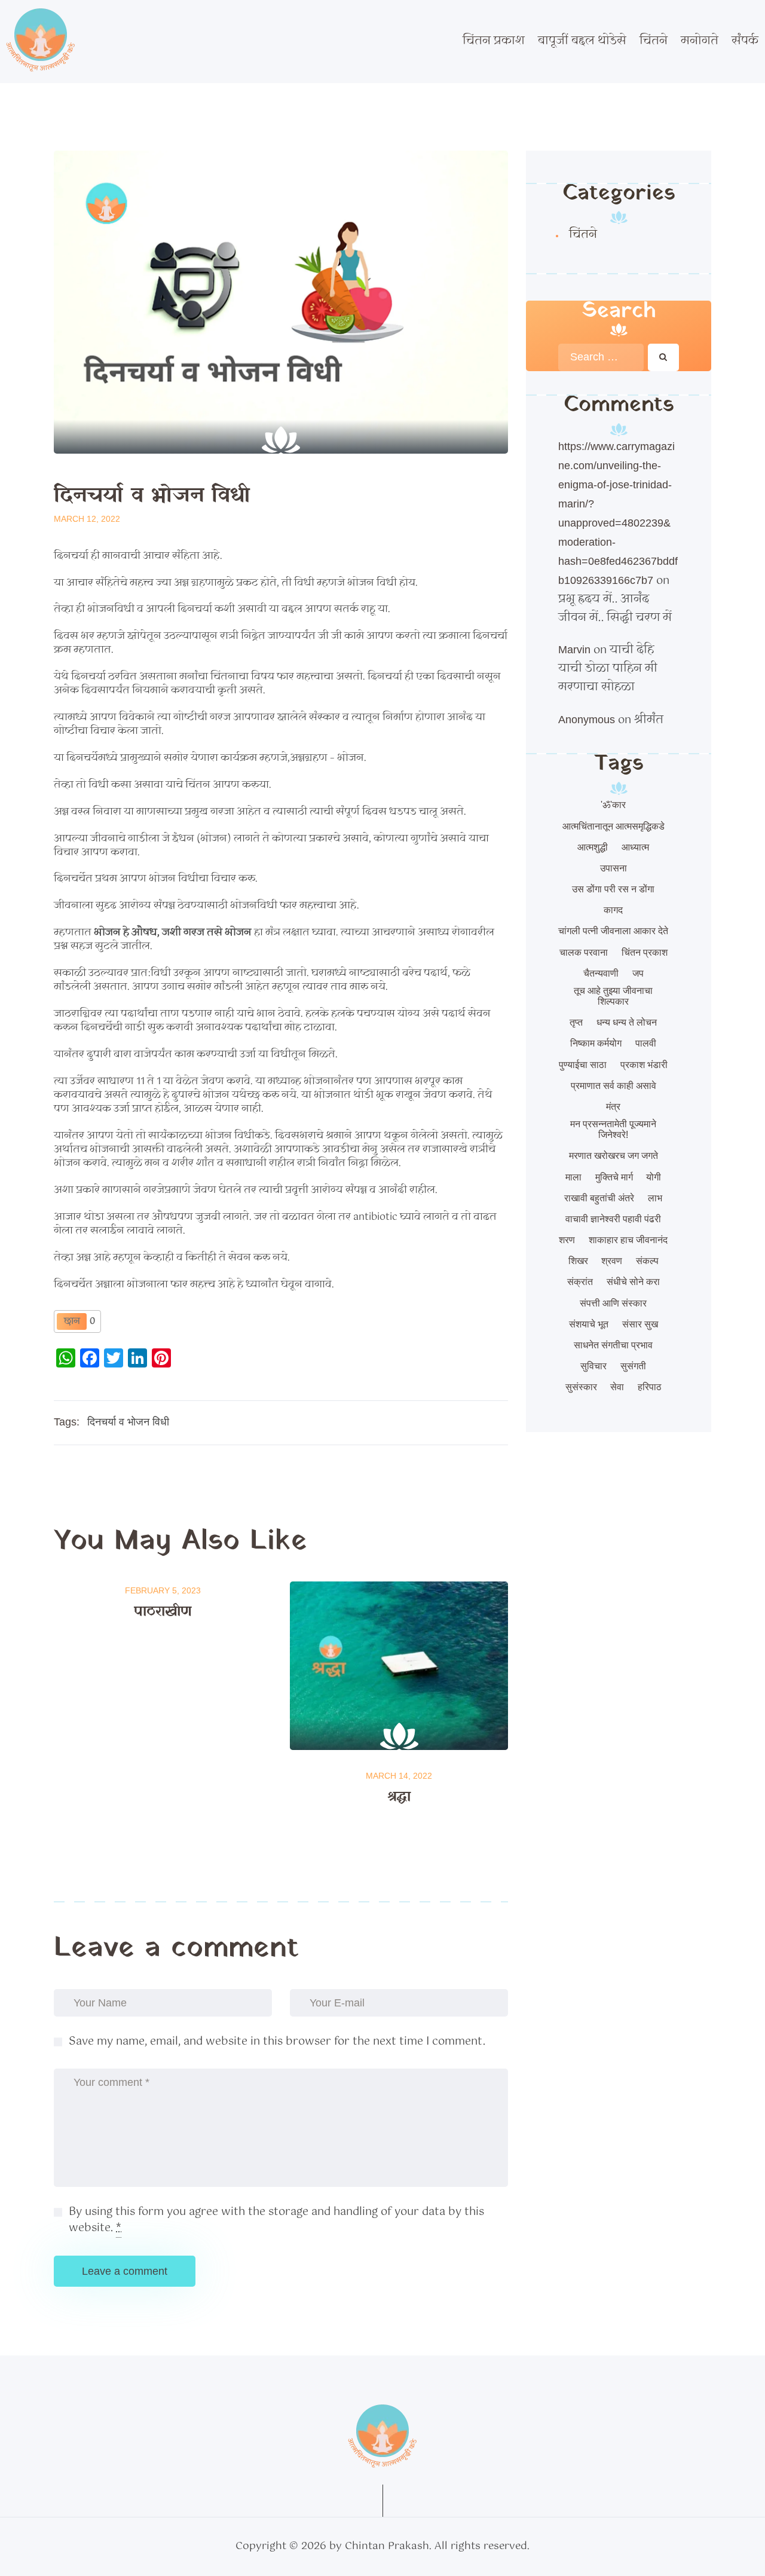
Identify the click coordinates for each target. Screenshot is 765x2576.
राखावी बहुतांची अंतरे (599, 1198)
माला (573, 1177)
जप (638, 973)
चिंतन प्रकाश (645, 952)
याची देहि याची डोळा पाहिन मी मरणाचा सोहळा (608, 669)
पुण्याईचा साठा (583, 1065)
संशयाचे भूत (589, 1324)
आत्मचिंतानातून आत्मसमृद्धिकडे (613, 826)
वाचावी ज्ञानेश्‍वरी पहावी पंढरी (613, 1219)
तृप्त (576, 1022)
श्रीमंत (649, 720)
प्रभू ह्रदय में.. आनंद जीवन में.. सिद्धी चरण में (615, 609)
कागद (613, 910)
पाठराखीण (163, 1612)
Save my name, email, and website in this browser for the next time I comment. (277, 2042)
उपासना (613, 868)
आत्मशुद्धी (593, 847)
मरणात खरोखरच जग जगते (613, 1156)
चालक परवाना (584, 952)
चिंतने (583, 235)
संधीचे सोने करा (633, 1282)
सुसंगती (633, 1366)
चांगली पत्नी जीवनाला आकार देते (613, 931)
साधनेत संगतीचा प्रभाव (613, 1345)
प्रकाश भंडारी (644, 1065)
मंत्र (613, 1107)
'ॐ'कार (613, 805)
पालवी (646, 1043)
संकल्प (647, 1261)
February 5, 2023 (163, 1590)
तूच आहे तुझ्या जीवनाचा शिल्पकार (613, 996)
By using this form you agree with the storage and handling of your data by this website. (276, 2220)
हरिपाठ (650, 1387)
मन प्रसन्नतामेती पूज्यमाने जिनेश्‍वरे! (613, 1129)
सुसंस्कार (581, 1387)
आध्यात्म (635, 847)
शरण (567, 1240)
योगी (654, 1177)
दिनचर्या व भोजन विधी (128, 1422)
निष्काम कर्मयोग (596, 1043)
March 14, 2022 (399, 1776)
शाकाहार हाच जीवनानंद (628, 1240)
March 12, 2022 (87, 519)
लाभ (655, 1198)
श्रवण (612, 1261)
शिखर (578, 1261)
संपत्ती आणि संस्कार (613, 1303)
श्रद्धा (399, 1797)
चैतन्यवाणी (601, 973)
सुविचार (593, 1366)
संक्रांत (580, 1282)
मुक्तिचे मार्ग (614, 1177)
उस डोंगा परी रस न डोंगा (613, 889)
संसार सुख (640, 1324)
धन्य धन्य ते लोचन (627, 1022)
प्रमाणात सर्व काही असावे (613, 1086)
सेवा (617, 1387)
